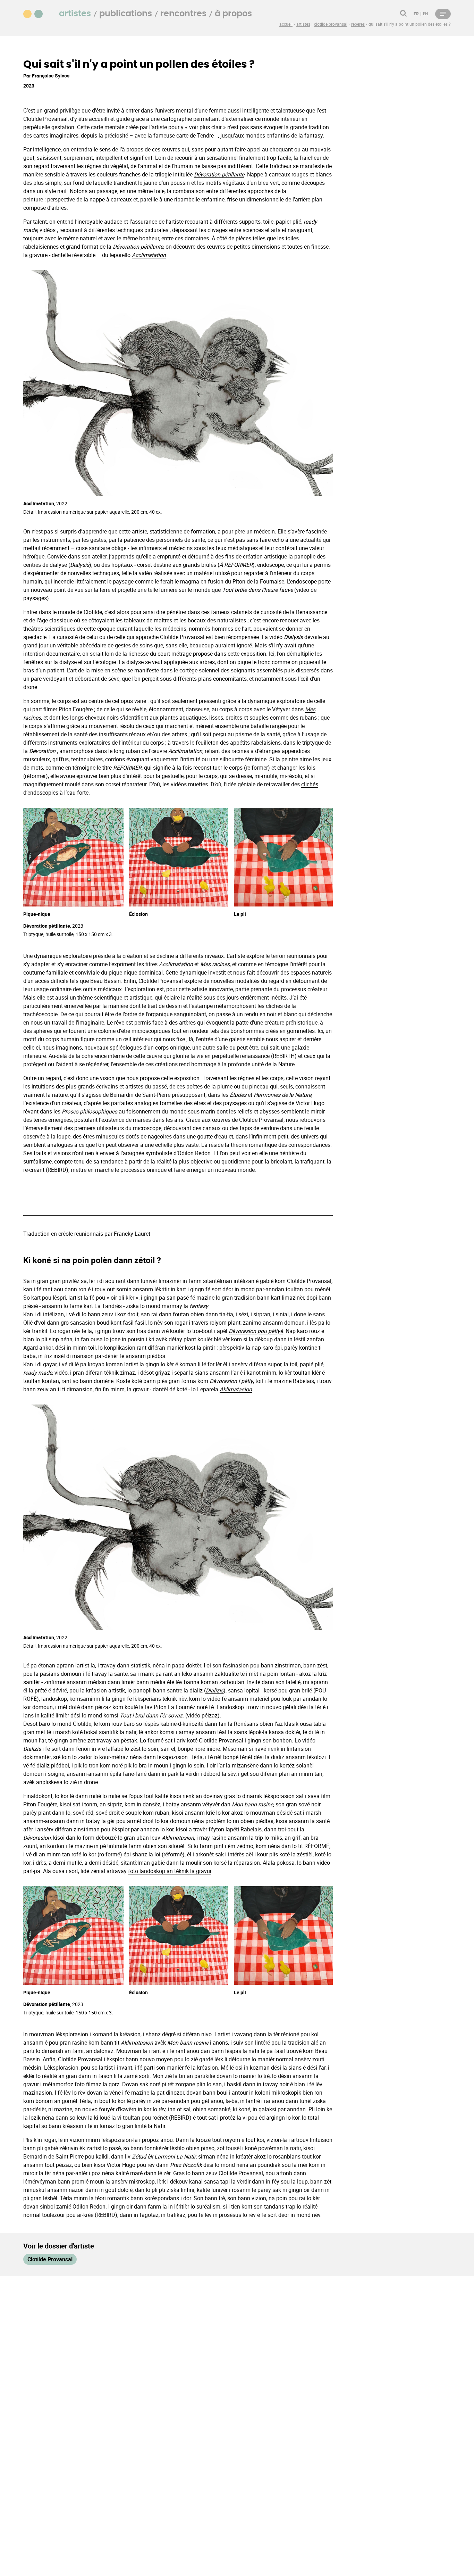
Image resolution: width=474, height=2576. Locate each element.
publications (126, 14)
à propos (233, 14)
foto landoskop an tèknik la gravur (170, 1871)
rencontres (183, 14)
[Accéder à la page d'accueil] (37, 13)
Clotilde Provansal (50, 2259)
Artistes (75, 14)
